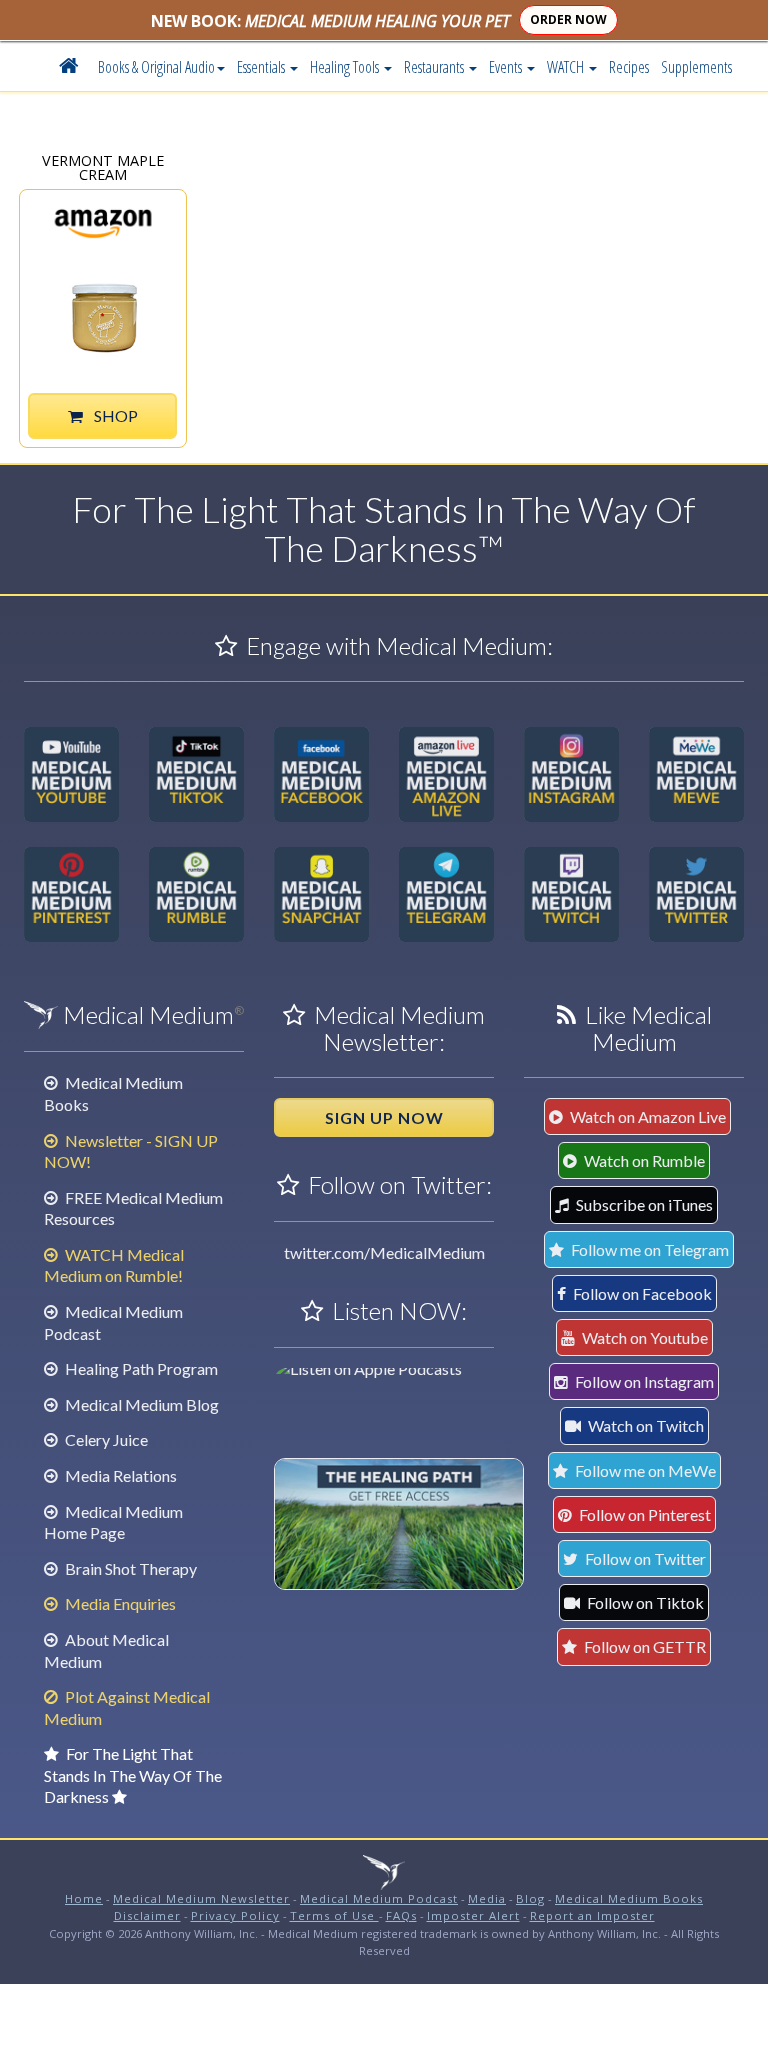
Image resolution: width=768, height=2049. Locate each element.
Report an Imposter (592, 1915)
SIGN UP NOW (384, 1117)
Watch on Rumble (643, 1160)
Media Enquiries (119, 1603)
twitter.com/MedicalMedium (384, 1252)
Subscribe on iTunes (643, 1204)
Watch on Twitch (644, 1425)
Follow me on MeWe (644, 1470)
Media (487, 1898)
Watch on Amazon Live (646, 1116)
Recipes (629, 67)
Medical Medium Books (629, 1898)
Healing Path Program (140, 1368)
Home (84, 1898)
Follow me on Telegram (648, 1249)
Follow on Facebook (641, 1293)
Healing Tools (346, 67)
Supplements (696, 67)
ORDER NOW (568, 19)
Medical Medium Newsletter (201, 1898)
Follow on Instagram (643, 1381)
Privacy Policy (235, 1915)
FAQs (401, 1915)
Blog (530, 1898)
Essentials (262, 67)
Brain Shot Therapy (129, 1568)
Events (507, 67)
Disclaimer (147, 1915)
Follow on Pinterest (643, 1514)
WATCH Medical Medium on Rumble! (114, 1265)
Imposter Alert (473, 1915)
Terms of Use (334, 1915)
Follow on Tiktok (644, 1602)
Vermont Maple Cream (103, 166)
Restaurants (435, 67)
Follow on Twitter (644, 1558)
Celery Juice (105, 1439)
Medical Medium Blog (140, 1404)
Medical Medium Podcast (379, 1898)
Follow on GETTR (643, 1646)
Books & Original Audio (156, 67)
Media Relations (119, 1475)
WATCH (567, 67)
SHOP (114, 415)
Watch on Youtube (643, 1337)
